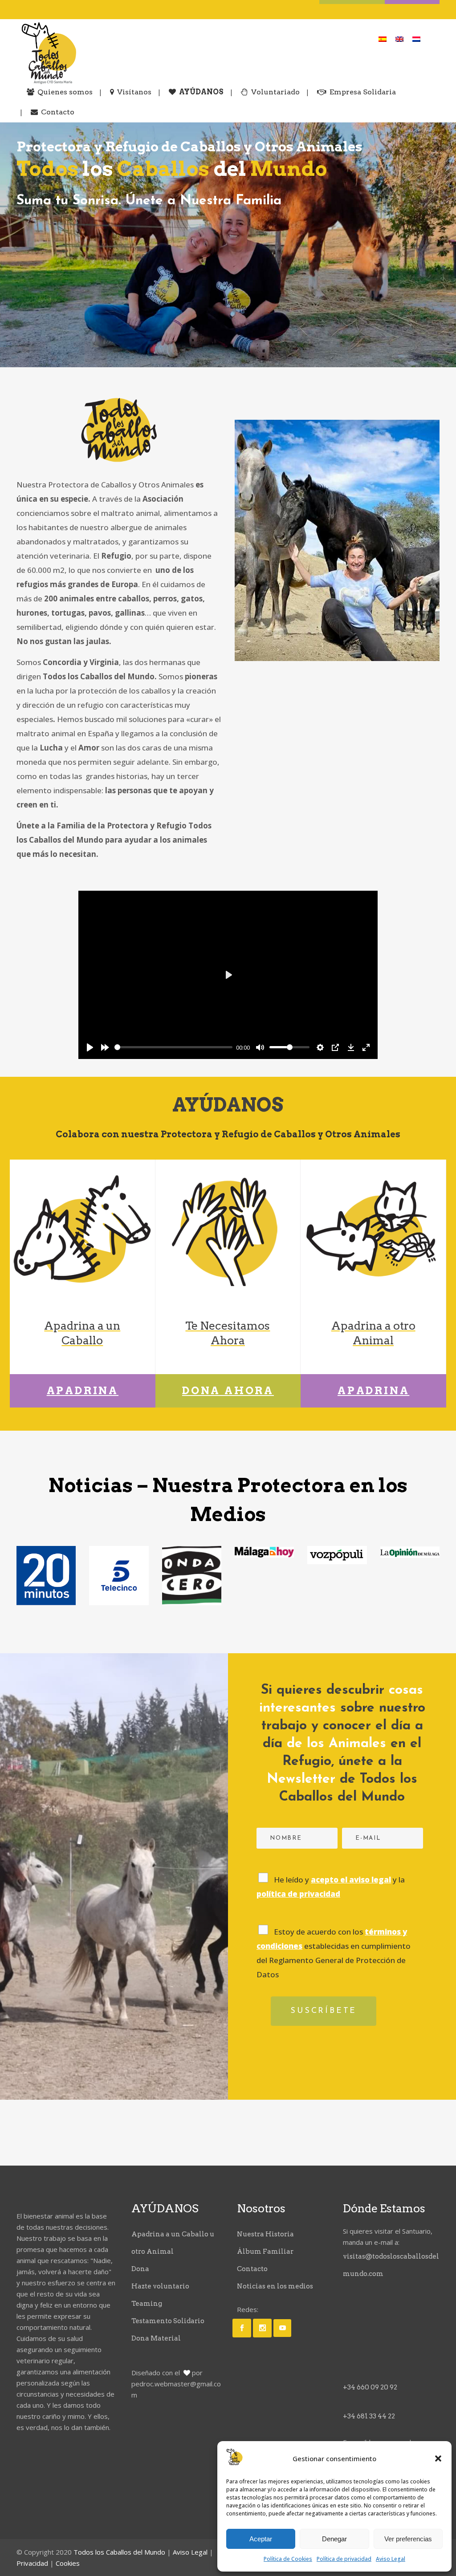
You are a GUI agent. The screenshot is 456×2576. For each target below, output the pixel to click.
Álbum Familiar (265, 2251)
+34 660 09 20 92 (370, 2387)
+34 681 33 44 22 (369, 2416)
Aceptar (261, 2539)
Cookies (68, 2563)
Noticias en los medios (275, 2286)
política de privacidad (298, 1894)
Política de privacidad (344, 2559)
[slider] (173, 1047)
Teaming (147, 2304)
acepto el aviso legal (351, 1880)
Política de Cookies (288, 2559)
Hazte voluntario (160, 2286)
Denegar (334, 2539)
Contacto (252, 2269)
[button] (438, 2458)
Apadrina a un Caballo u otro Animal (173, 2243)
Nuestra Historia (265, 2234)
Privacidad (32, 2563)
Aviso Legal (391, 2559)
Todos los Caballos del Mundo (119, 2552)
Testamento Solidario (168, 2321)
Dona (140, 2269)
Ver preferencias (408, 2539)
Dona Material (156, 2338)
